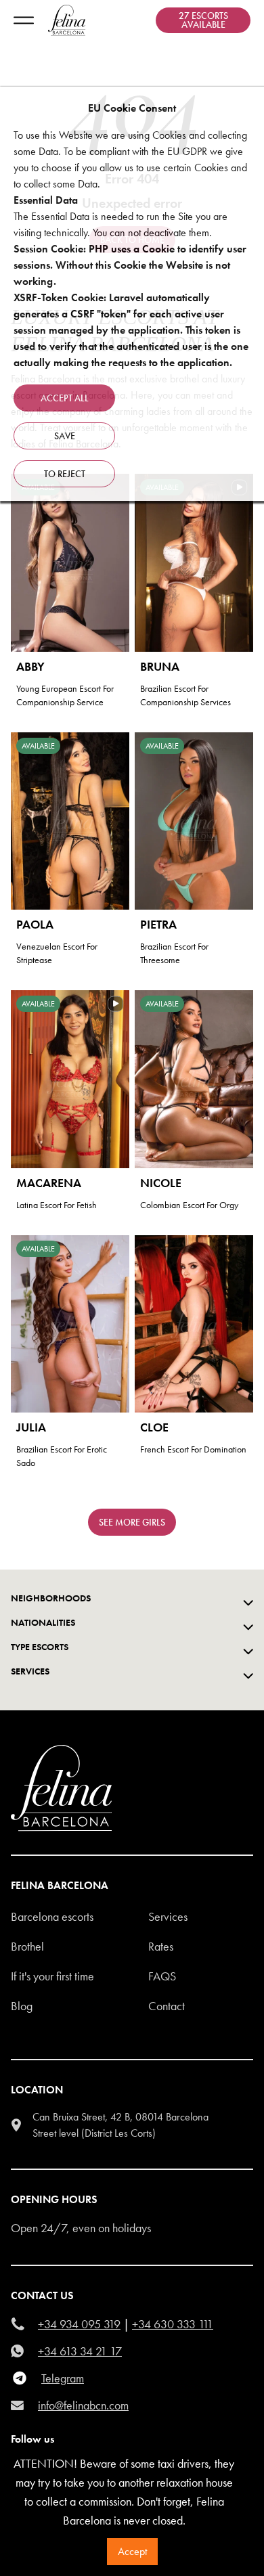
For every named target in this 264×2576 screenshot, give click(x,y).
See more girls (132, 1522)
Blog (22, 2006)
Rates (161, 1946)
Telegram (63, 2378)
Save (65, 436)
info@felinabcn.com (83, 2405)
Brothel (27, 1946)
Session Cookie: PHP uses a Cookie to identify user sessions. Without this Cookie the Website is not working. (130, 265)
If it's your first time (52, 1976)
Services (168, 1916)
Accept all (65, 398)
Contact (167, 2006)
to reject (65, 474)
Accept (132, 2551)
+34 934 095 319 (79, 2324)
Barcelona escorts (52, 1916)
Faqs (162, 1976)
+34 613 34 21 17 (80, 2351)
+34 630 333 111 (173, 2324)
